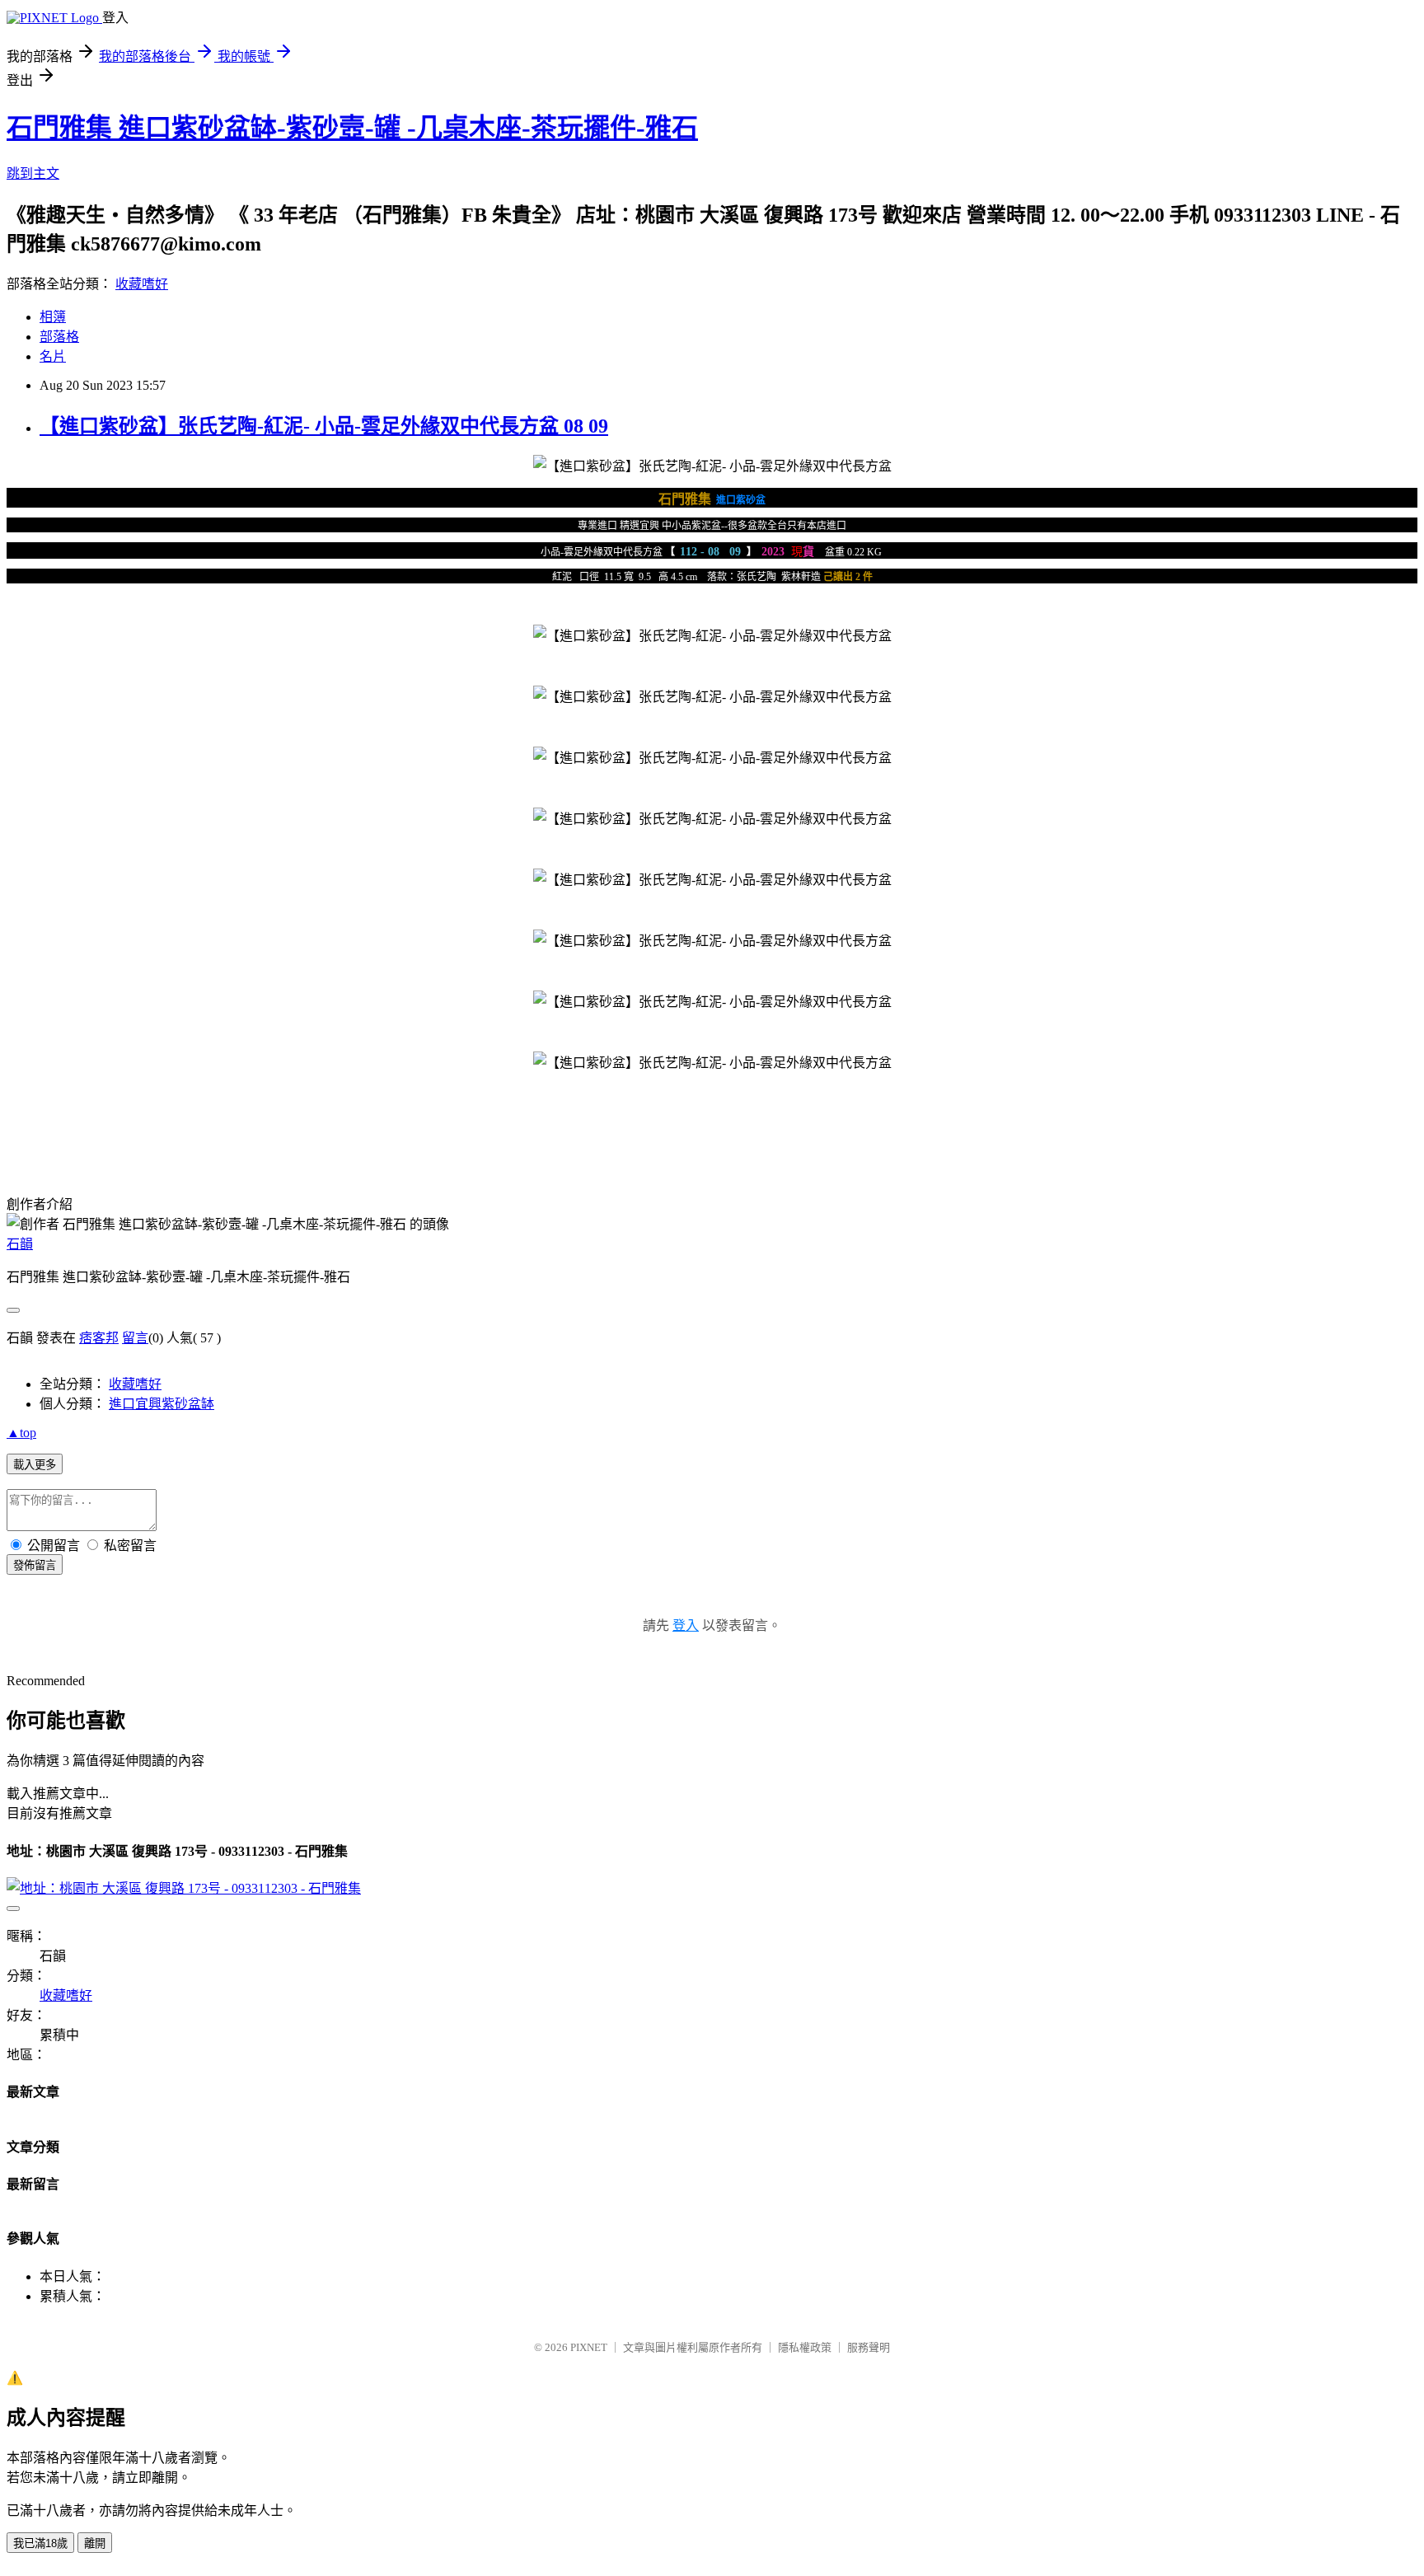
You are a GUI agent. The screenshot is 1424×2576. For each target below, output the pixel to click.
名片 (53, 356)
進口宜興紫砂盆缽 (162, 1404)
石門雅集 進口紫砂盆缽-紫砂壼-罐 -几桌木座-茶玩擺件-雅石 (352, 128)
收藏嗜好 (142, 284)
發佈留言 (35, 1565)
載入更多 (35, 1465)
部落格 (59, 337)
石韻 (20, 1244)
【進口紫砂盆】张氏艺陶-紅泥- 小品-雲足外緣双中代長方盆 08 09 (324, 426)
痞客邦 (99, 1338)
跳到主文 (33, 173)
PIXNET (589, 2347)
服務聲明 (869, 2347)
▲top (21, 1433)
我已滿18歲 (40, 2543)
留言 (135, 1338)
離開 (95, 2543)
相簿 (53, 317)
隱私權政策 (805, 2347)
